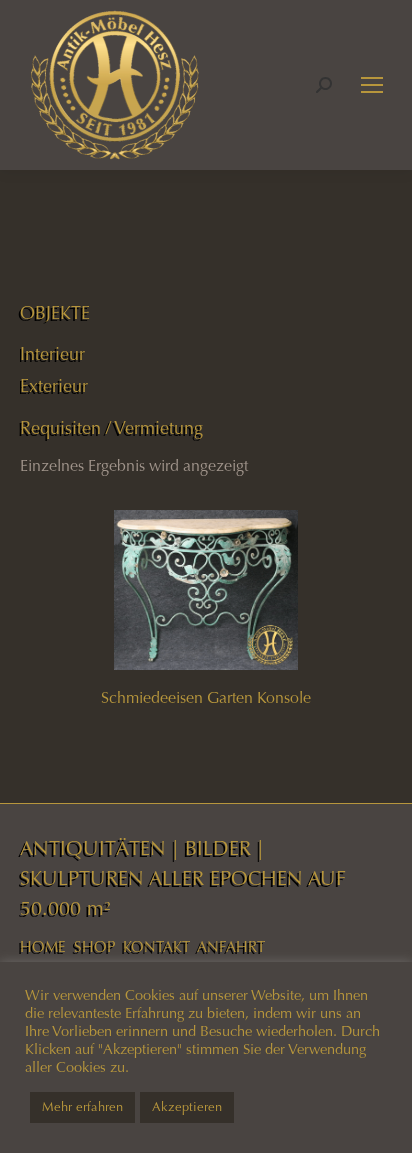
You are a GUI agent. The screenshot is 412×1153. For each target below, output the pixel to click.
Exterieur (54, 386)
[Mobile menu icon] (372, 85)
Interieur (52, 354)
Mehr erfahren (82, 1107)
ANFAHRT (231, 947)
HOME (43, 947)
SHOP (94, 947)
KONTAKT (156, 947)
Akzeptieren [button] (187, 1107)
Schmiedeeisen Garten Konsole (206, 697)
